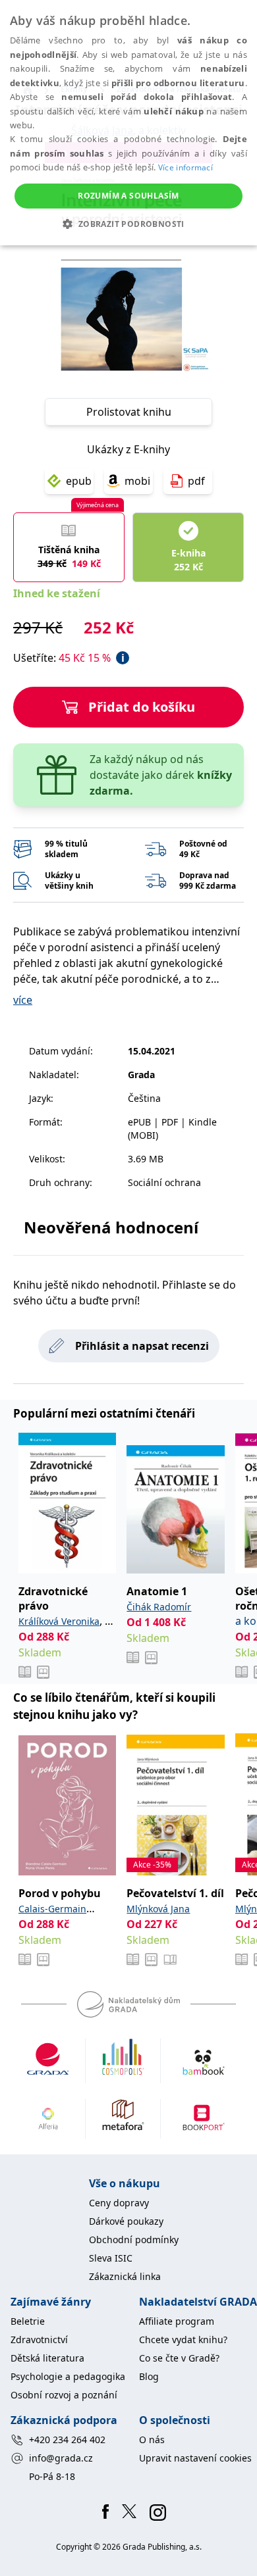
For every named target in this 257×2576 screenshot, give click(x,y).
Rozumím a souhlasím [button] (128, 196)
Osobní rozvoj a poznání (64, 2395)
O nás (152, 2440)
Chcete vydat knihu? (183, 2340)
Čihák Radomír (159, 1607)
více (23, 1000)
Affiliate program (177, 2321)
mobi (137, 481)
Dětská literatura (47, 2358)
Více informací (186, 167)
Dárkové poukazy (126, 2221)
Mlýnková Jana (158, 1909)
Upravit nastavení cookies (195, 2458)
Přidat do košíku (142, 707)
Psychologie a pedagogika (68, 2376)
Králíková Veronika (59, 1621)
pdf (196, 481)
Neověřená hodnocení (111, 1227)
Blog (149, 2376)
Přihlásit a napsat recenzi (142, 1346)
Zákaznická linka (125, 2276)
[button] (128, 224)
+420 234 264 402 (67, 2440)
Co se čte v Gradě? (179, 2358)
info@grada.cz (61, 2458)
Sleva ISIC (111, 2258)
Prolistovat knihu (129, 412)
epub (79, 481)
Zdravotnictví (39, 2340)
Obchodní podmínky (134, 2240)
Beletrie (28, 2321)
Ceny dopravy (119, 2203)
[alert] (128, 123)
